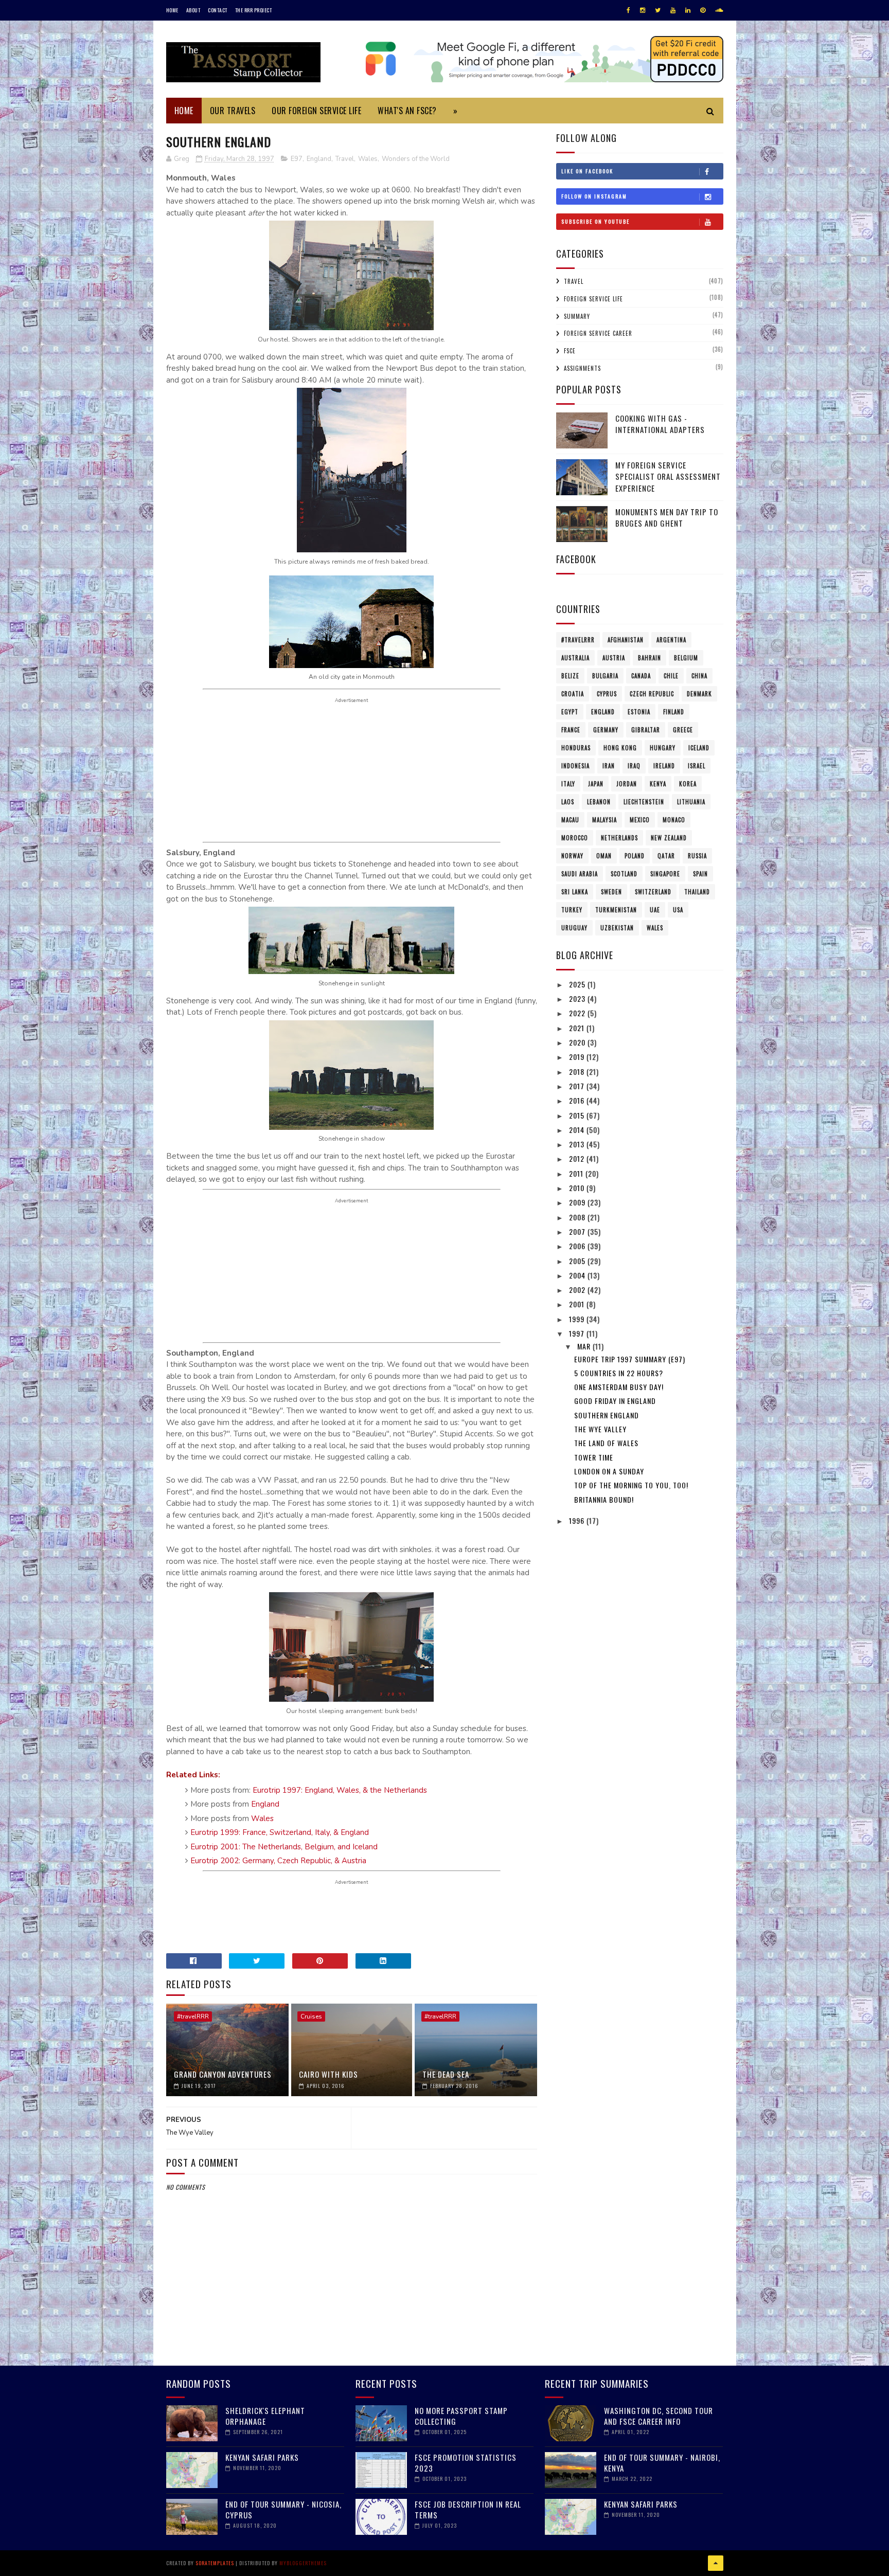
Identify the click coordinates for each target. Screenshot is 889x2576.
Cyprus (607, 694)
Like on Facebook (587, 171)
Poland (635, 856)
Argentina (671, 640)
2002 (578, 1290)
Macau (570, 820)
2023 (578, 998)
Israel (697, 766)
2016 (578, 1100)
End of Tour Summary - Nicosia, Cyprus (283, 2509)
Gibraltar (646, 730)
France (571, 730)
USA (678, 910)
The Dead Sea (446, 2074)
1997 (578, 1333)
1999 (578, 1319)
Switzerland (653, 892)
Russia (697, 856)
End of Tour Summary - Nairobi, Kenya (662, 2463)
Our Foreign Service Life (316, 111)
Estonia (639, 712)
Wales (368, 159)
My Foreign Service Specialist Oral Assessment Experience (668, 476)
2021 (578, 1028)
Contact (218, 10)
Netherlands (619, 838)
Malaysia (604, 820)
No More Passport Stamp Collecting (461, 2416)
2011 (577, 1173)
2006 (578, 1246)
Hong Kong (620, 748)
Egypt (570, 712)
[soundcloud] (719, 10)
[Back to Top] (716, 2563)
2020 (578, 1042)
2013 (578, 1144)
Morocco (575, 838)
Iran (609, 766)
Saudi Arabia (580, 874)
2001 (578, 1304)
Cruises (311, 2016)
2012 (578, 1158)
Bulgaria (605, 676)
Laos (568, 802)
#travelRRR (193, 2016)
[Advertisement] (351, 770)
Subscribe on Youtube (595, 221)
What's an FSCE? (407, 111)
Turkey (572, 910)
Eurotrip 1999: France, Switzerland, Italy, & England (280, 1832)
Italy (568, 784)
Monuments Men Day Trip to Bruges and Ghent (667, 518)
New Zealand (669, 838)
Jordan (627, 784)
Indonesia (575, 766)
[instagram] (643, 10)
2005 (578, 1261)
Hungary (663, 748)
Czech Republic (652, 694)
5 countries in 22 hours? (619, 1373)
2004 (578, 1275)
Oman (604, 856)
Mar (585, 1346)
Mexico (640, 820)
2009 (578, 1202)
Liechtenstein (644, 802)
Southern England (607, 1415)
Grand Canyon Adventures (223, 2074)
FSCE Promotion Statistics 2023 (466, 2463)
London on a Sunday (609, 1471)
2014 (578, 1130)
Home (172, 10)
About (193, 10)
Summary (577, 316)
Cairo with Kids (328, 2074)
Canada (641, 676)
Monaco (674, 820)
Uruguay (574, 928)
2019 (578, 1057)
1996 (578, 1520)
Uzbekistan (617, 928)
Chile (671, 676)
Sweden (611, 892)
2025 (578, 984)
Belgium (686, 658)
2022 (578, 1013)
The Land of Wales (606, 1443)
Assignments (582, 368)
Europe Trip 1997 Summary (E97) (630, 1359)
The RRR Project (254, 10)
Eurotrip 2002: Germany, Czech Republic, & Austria (278, 1861)
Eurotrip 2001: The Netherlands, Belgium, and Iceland (284, 1847)
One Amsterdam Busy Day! (619, 1387)
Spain (700, 874)
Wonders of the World (416, 159)
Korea (688, 784)
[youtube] (673, 10)
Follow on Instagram (594, 196)
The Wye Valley (600, 1429)
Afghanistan (626, 640)
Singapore (665, 874)
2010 (578, 1188)
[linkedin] (688, 10)
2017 (578, 1086)
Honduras (576, 748)
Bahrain (650, 658)
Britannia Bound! (604, 1499)
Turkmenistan (616, 910)
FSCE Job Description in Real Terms (468, 2509)
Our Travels (233, 111)
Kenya (658, 784)
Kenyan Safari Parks (262, 2457)
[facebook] (628, 10)
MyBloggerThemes (303, 2563)
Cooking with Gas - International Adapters (660, 424)
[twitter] (658, 10)
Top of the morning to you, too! (631, 1485)
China (699, 676)
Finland (674, 712)
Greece (683, 730)
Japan (596, 784)
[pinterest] (703, 10)
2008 (578, 1217)
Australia (575, 658)
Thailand (697, 892)
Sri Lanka (575, 892)
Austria (614, 658)
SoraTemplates (215, 2563)
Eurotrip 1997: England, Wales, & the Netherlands (340, 1790)
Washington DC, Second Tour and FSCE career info (659, 2416)
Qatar (666, 856)
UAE (655, 910)
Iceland (699, 748)
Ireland (664, 766)
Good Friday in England (615, 1401)
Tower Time (594, 1457)
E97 (297, 159)
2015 (578, 1115)
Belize (570, 676)
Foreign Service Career (598, 333)
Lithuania (691, 802)
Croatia (573, 694)
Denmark (699, 694)
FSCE (570, 351)
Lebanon (599, 802)
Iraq (634, 766)
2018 (578, 1071)
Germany (606, 730)
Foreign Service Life (593, 299)
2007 (578, 1231)
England (319, 159)
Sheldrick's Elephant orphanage (265, 2416)
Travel (345, 159)
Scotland (624, 874)
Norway (572, 856)
